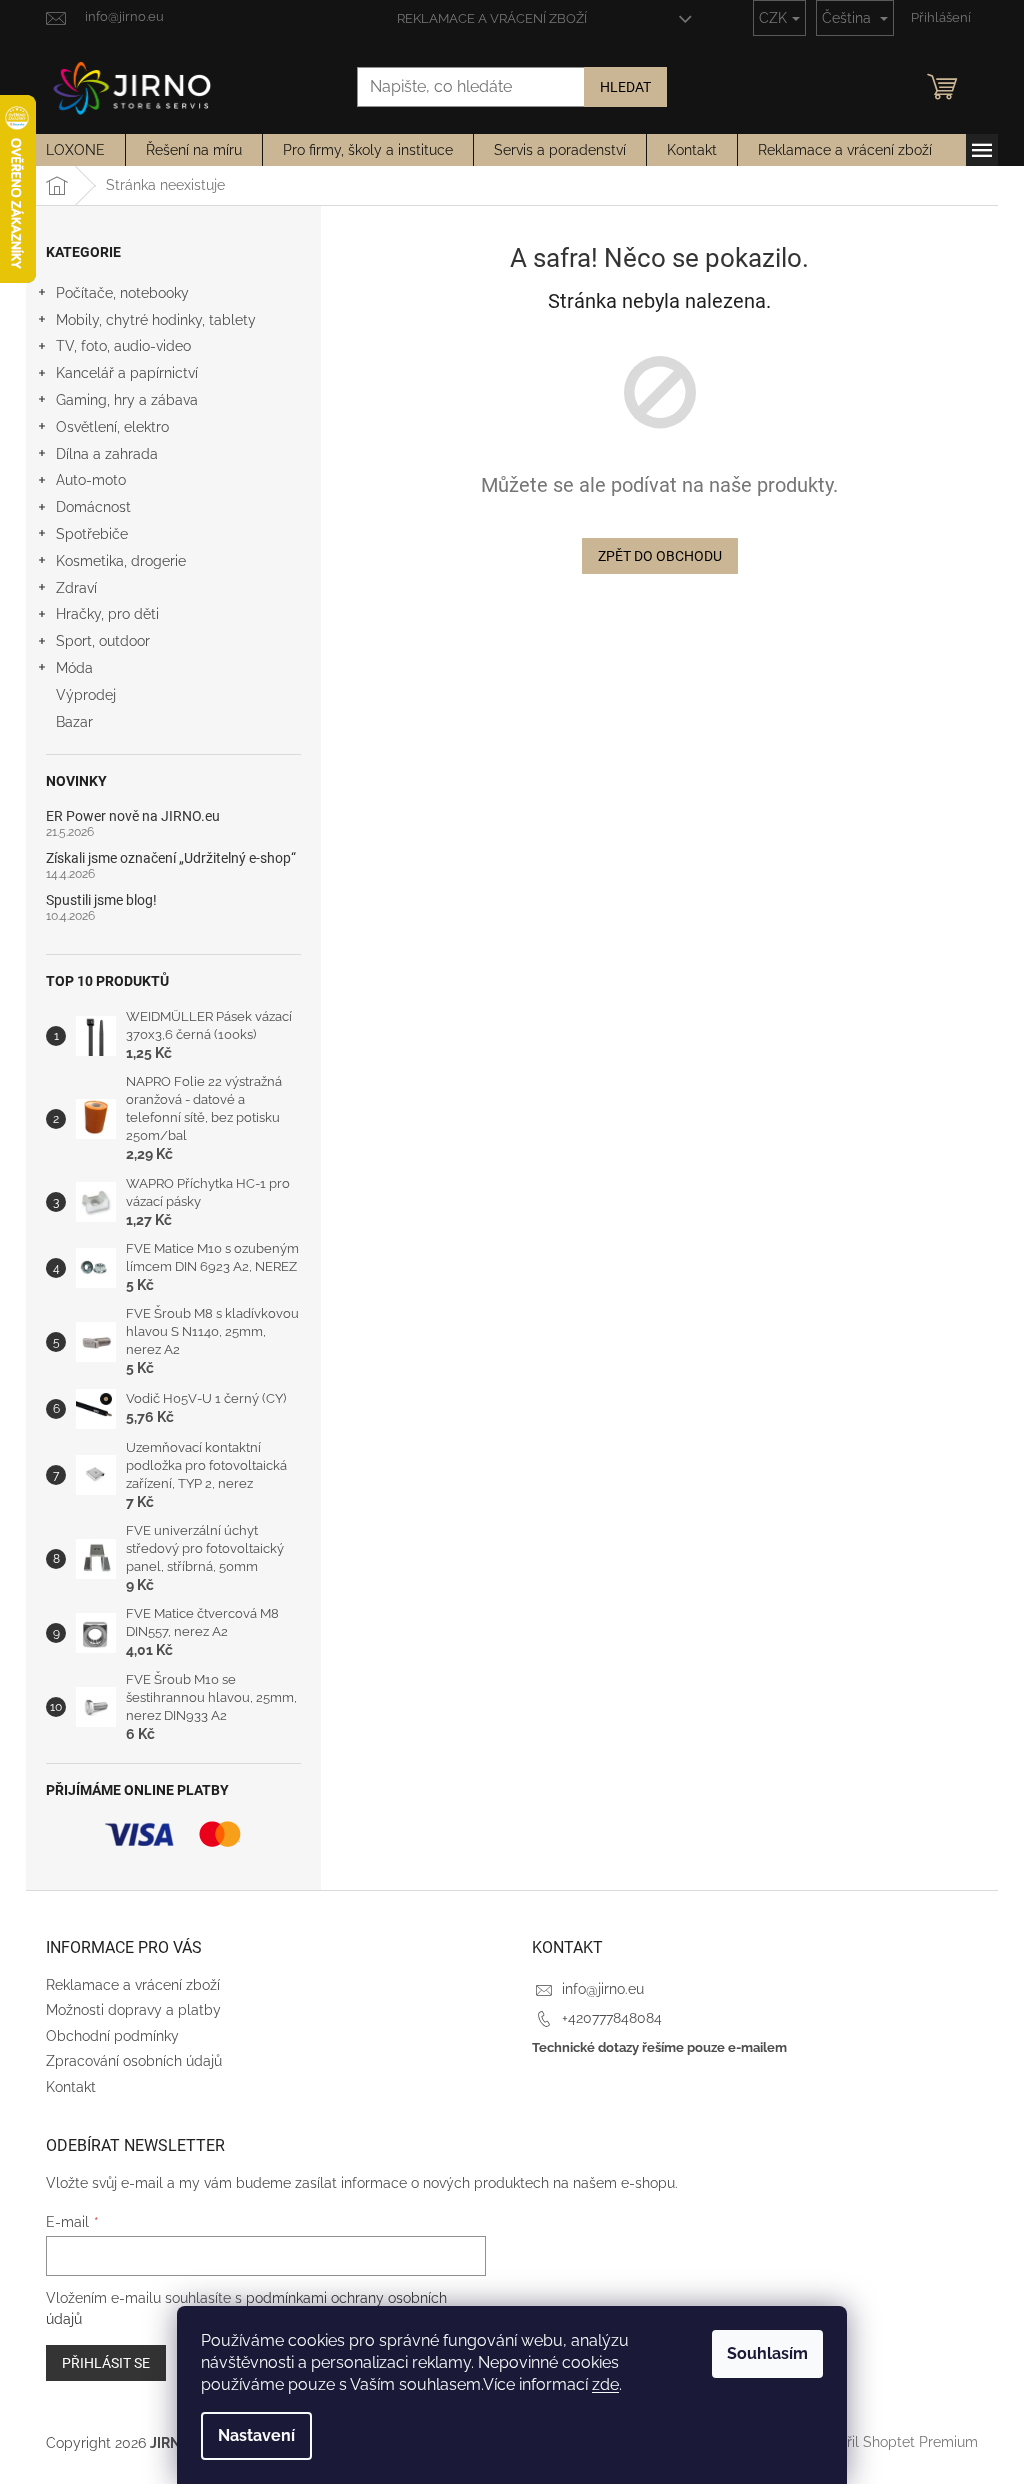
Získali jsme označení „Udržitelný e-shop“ (171, 858)
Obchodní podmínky (112, 2036)
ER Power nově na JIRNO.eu (133, 816)
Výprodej (86, 695)
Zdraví (76, 588)
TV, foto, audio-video (123, 346)
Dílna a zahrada (107, 454)
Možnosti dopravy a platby (133, 2010)
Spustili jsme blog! (101, 900)
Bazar (74, 722)
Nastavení (256, 2435)
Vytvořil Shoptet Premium (893, 2442)
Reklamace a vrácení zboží (492, 18)
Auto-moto (91, 480)
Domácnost (93, 507)
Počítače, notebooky (122, 293)
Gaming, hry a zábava (127, 400)
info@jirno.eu (603, 1989)
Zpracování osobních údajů (134, 2061)
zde (605, 2384)
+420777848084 (612, 2018)
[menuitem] (75, 150)
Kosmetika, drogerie (121, 561)
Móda (74, 668)
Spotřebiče (92, 534)
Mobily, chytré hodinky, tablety (156, 320)
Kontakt (71, 2087)
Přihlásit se (106, 2363)
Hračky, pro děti (107, 614)
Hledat (625, 87)
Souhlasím (767, 2353)
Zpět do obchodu (660, 556)
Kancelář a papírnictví (127, 373)
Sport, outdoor (103, 641)
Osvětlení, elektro (112, 427)
